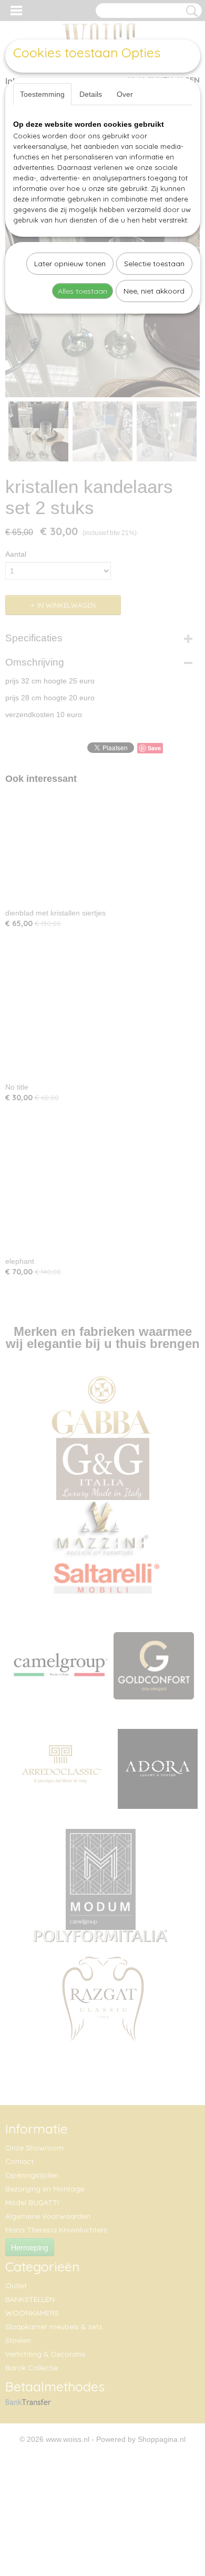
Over (125, 94)
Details (91, 94)
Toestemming (42, 94)
